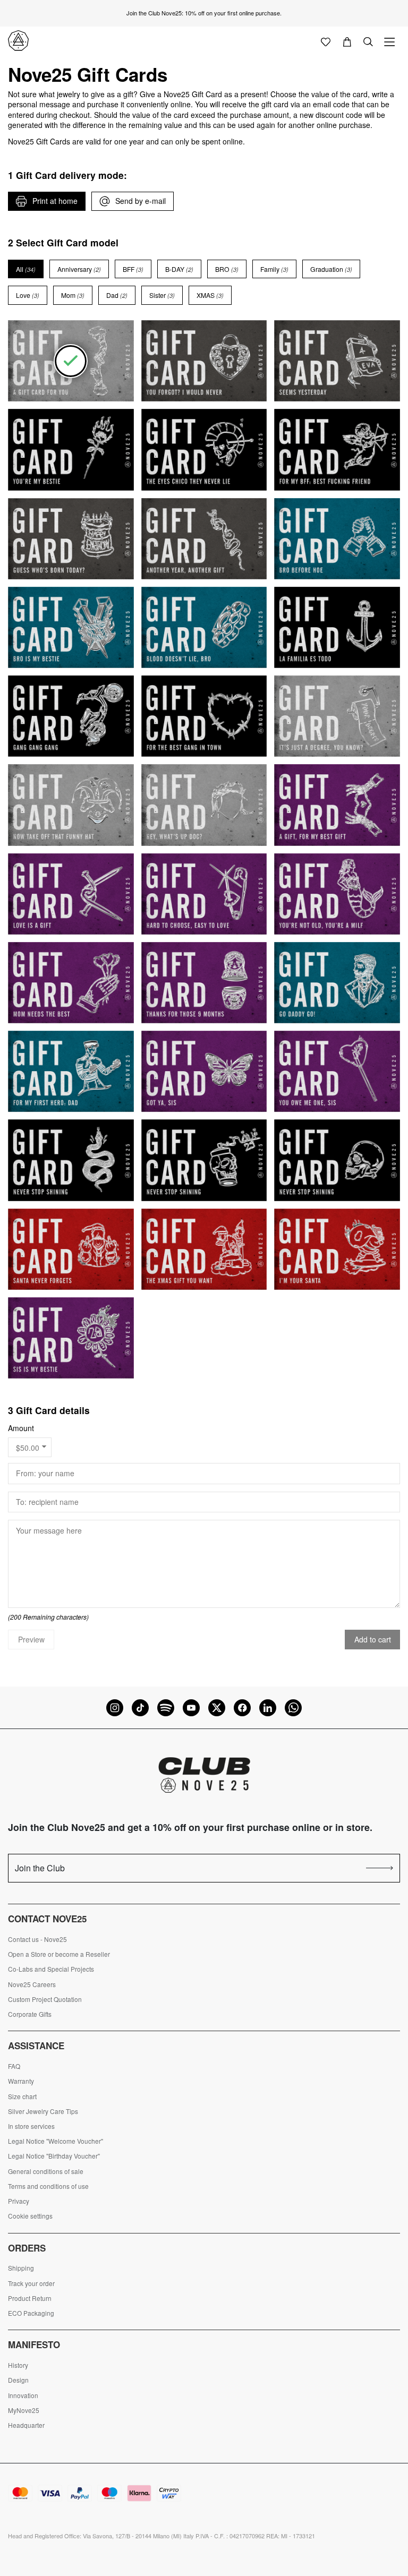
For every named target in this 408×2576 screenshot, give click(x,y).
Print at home (55, 201)
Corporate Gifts (30, 2014)
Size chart (22, 2096)
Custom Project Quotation (45, 1999)
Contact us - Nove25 (37, 1939)
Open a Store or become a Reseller (59, 1954)
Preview (31, 1639)
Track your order (31, 2283)
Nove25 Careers (32, 1984)
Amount (21, 1428)
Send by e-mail (141, 201)
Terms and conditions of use (48, 2186)
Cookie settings (30, 2216)
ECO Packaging (31, 2313)
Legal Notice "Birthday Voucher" (54, 2156)
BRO (227, 269)
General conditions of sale (46, 2171)
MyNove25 (24, 2410)
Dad (117, 295)
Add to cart (373, 1639)
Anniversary (79, 269)
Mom (73, 295)
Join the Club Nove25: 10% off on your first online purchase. (204, 13)
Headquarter (26, 2425)
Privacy (19, 2201)
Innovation (23, 2395)
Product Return (30, 2298)
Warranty (21, 2081)
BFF (133, 269)
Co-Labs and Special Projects (51, 1969)
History (18, 2365)
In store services (31, 2126)
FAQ (14, 2066)
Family (274, 269)
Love (28, 295)
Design (18, 2380)
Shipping (21, 2268)
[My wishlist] (326, 41)
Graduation (331, 269)
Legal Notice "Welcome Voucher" (56, 2141)
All (26, 269)
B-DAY (179, 269)
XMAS (210, 295)
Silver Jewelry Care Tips (43, 2111)
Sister (162, 295)
